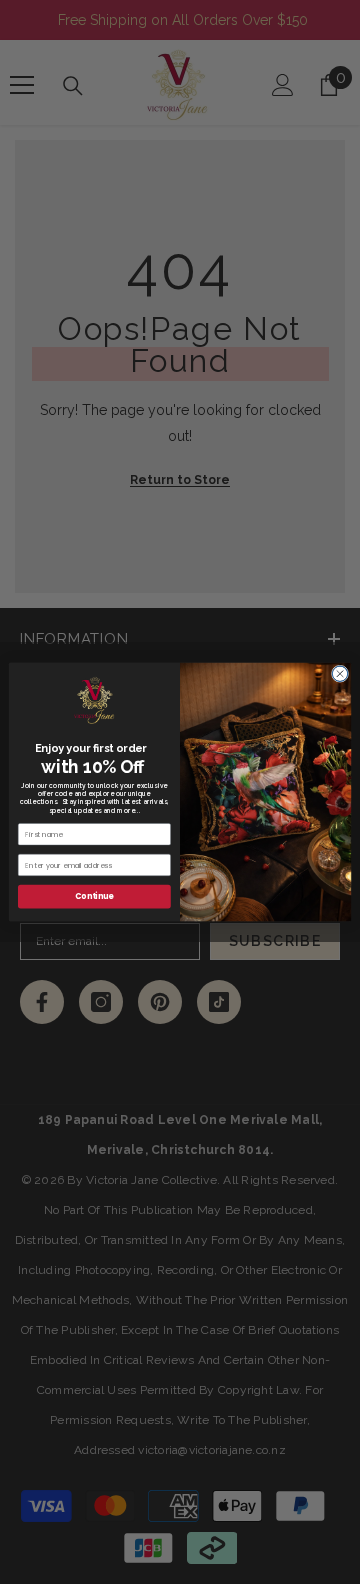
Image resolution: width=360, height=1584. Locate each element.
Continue (94, 896)
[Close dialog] (339, 673)
